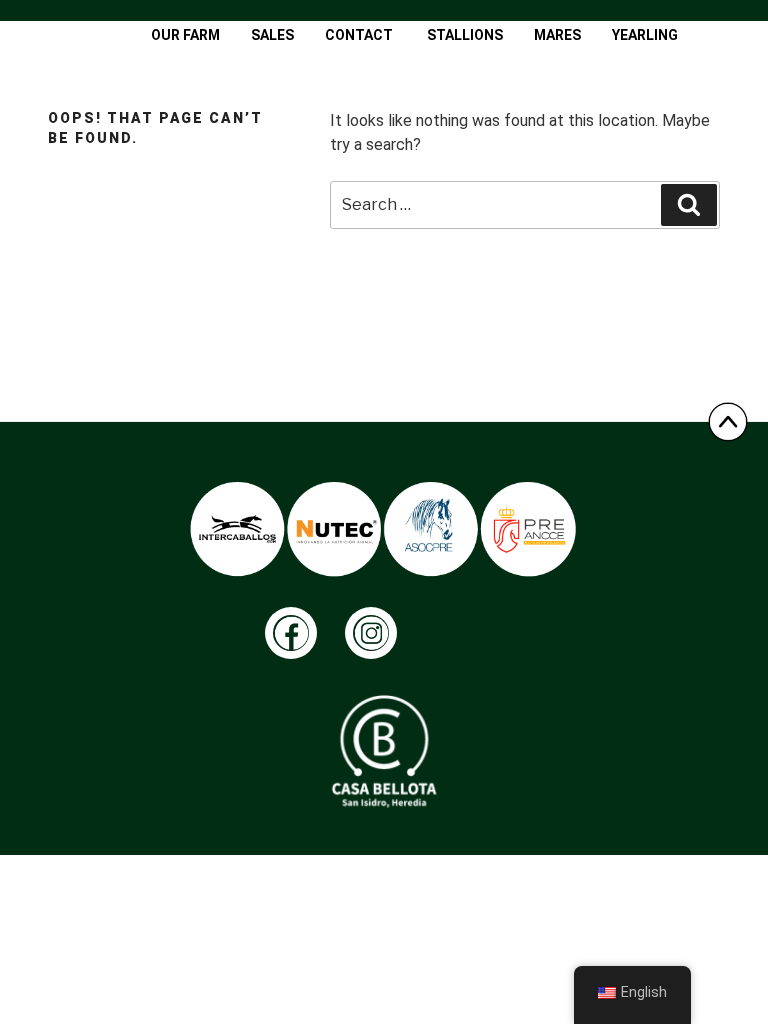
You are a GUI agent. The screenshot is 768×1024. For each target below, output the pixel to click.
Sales (272, 35)
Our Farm (185, 35)
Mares (557, 35)
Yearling (645, 35)
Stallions (465, 35)
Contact (359, 35)
